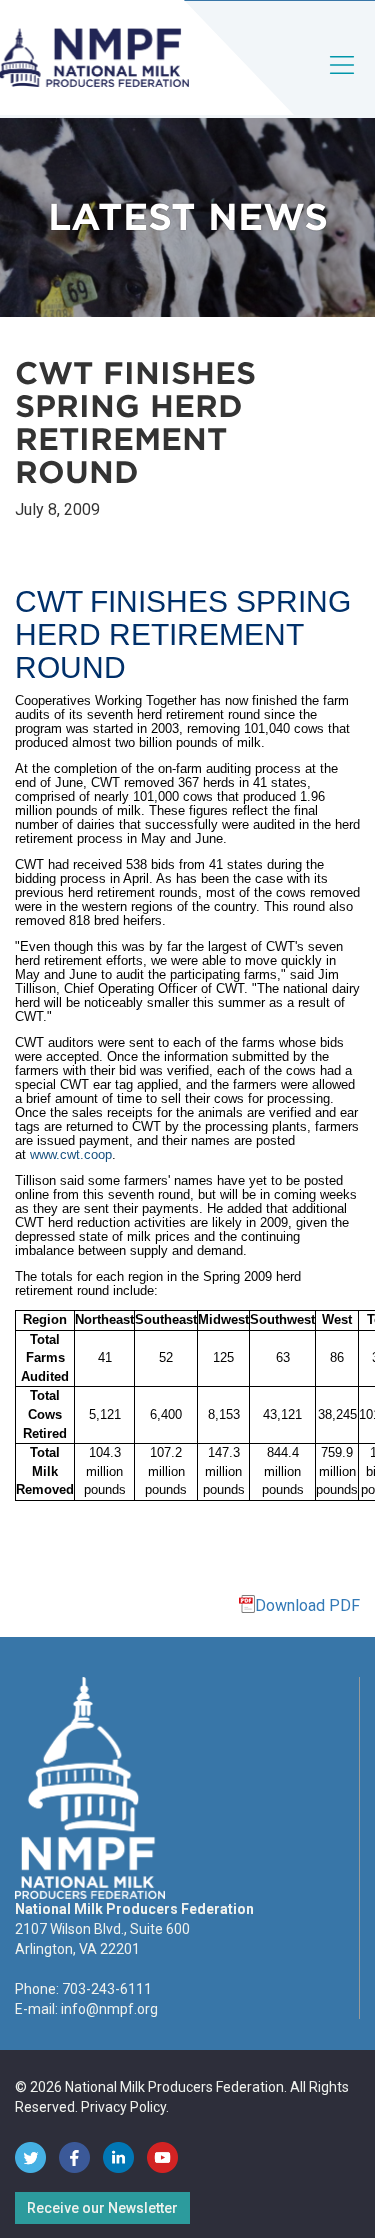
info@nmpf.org (109, 2009)
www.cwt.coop (71, 1154)
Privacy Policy (123, 2107)
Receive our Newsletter (102, 2208)
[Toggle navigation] (343, 81)
